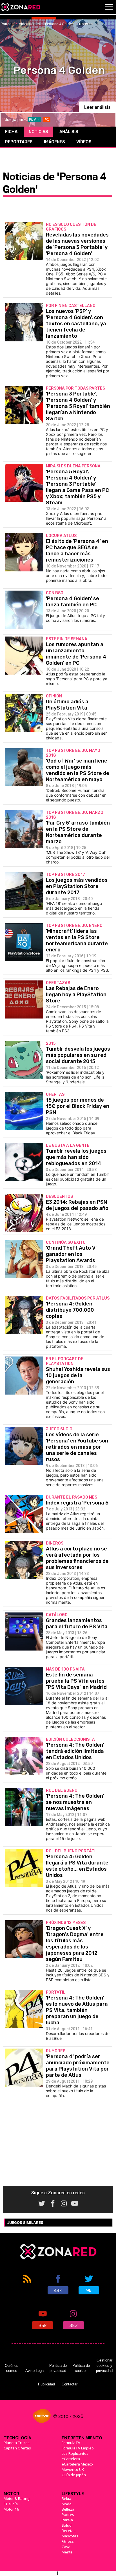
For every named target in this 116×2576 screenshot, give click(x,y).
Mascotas (70, 2536)
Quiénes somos (12, 2368)
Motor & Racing (17, 2498)
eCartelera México (77, 2464)
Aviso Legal (35, 2371)
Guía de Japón (74, 2475)
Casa (66, 2547)
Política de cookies (81, 2368)
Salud (67, 2525)
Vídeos (84, 142)
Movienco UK (73, 2469)
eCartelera (71, 2459)
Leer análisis (97, 107)
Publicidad (46, 2384)
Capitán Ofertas (17, 2448)
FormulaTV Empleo (78, 2448)
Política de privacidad (58, 2368)
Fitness (68, 2541)
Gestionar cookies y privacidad (104, 2365)
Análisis (69, 132)
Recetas (69, 2531)
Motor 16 (11, 2509)
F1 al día (11, 2504)
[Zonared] (21, 7)
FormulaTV (71, 2443)
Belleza (68, 2509)
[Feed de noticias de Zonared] (27, 2284)
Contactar (70, 2384)
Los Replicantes (75, 2453)
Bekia (66, 2498)
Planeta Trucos (17, 2443)
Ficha (11, 132)
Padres (68, 2515)
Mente (67, 2552)
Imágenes (54, 142)
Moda (67, 2504)
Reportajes (19, 142)
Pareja (67, 2520)
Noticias (38, 132)
